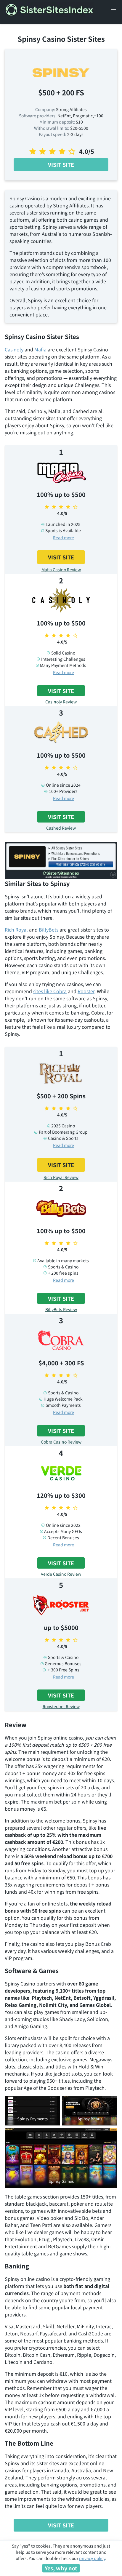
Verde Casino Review (61, 1574)
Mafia (40, 349)
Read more (64, 537)
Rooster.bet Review (61, 1706)
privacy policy (92, 2558)
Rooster (86, 991)
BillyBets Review (61, 1309)
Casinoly (14, 349)
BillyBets (49, 929)
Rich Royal (16, 929)
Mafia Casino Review (61, 569)
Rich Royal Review (61, 1177)
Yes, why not (61, 2568)
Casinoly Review (61, 702)
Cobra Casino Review (61, 1442)
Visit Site (61, 164)
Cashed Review (61, 828)
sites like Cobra (50, 991)
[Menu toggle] (114, 9)
